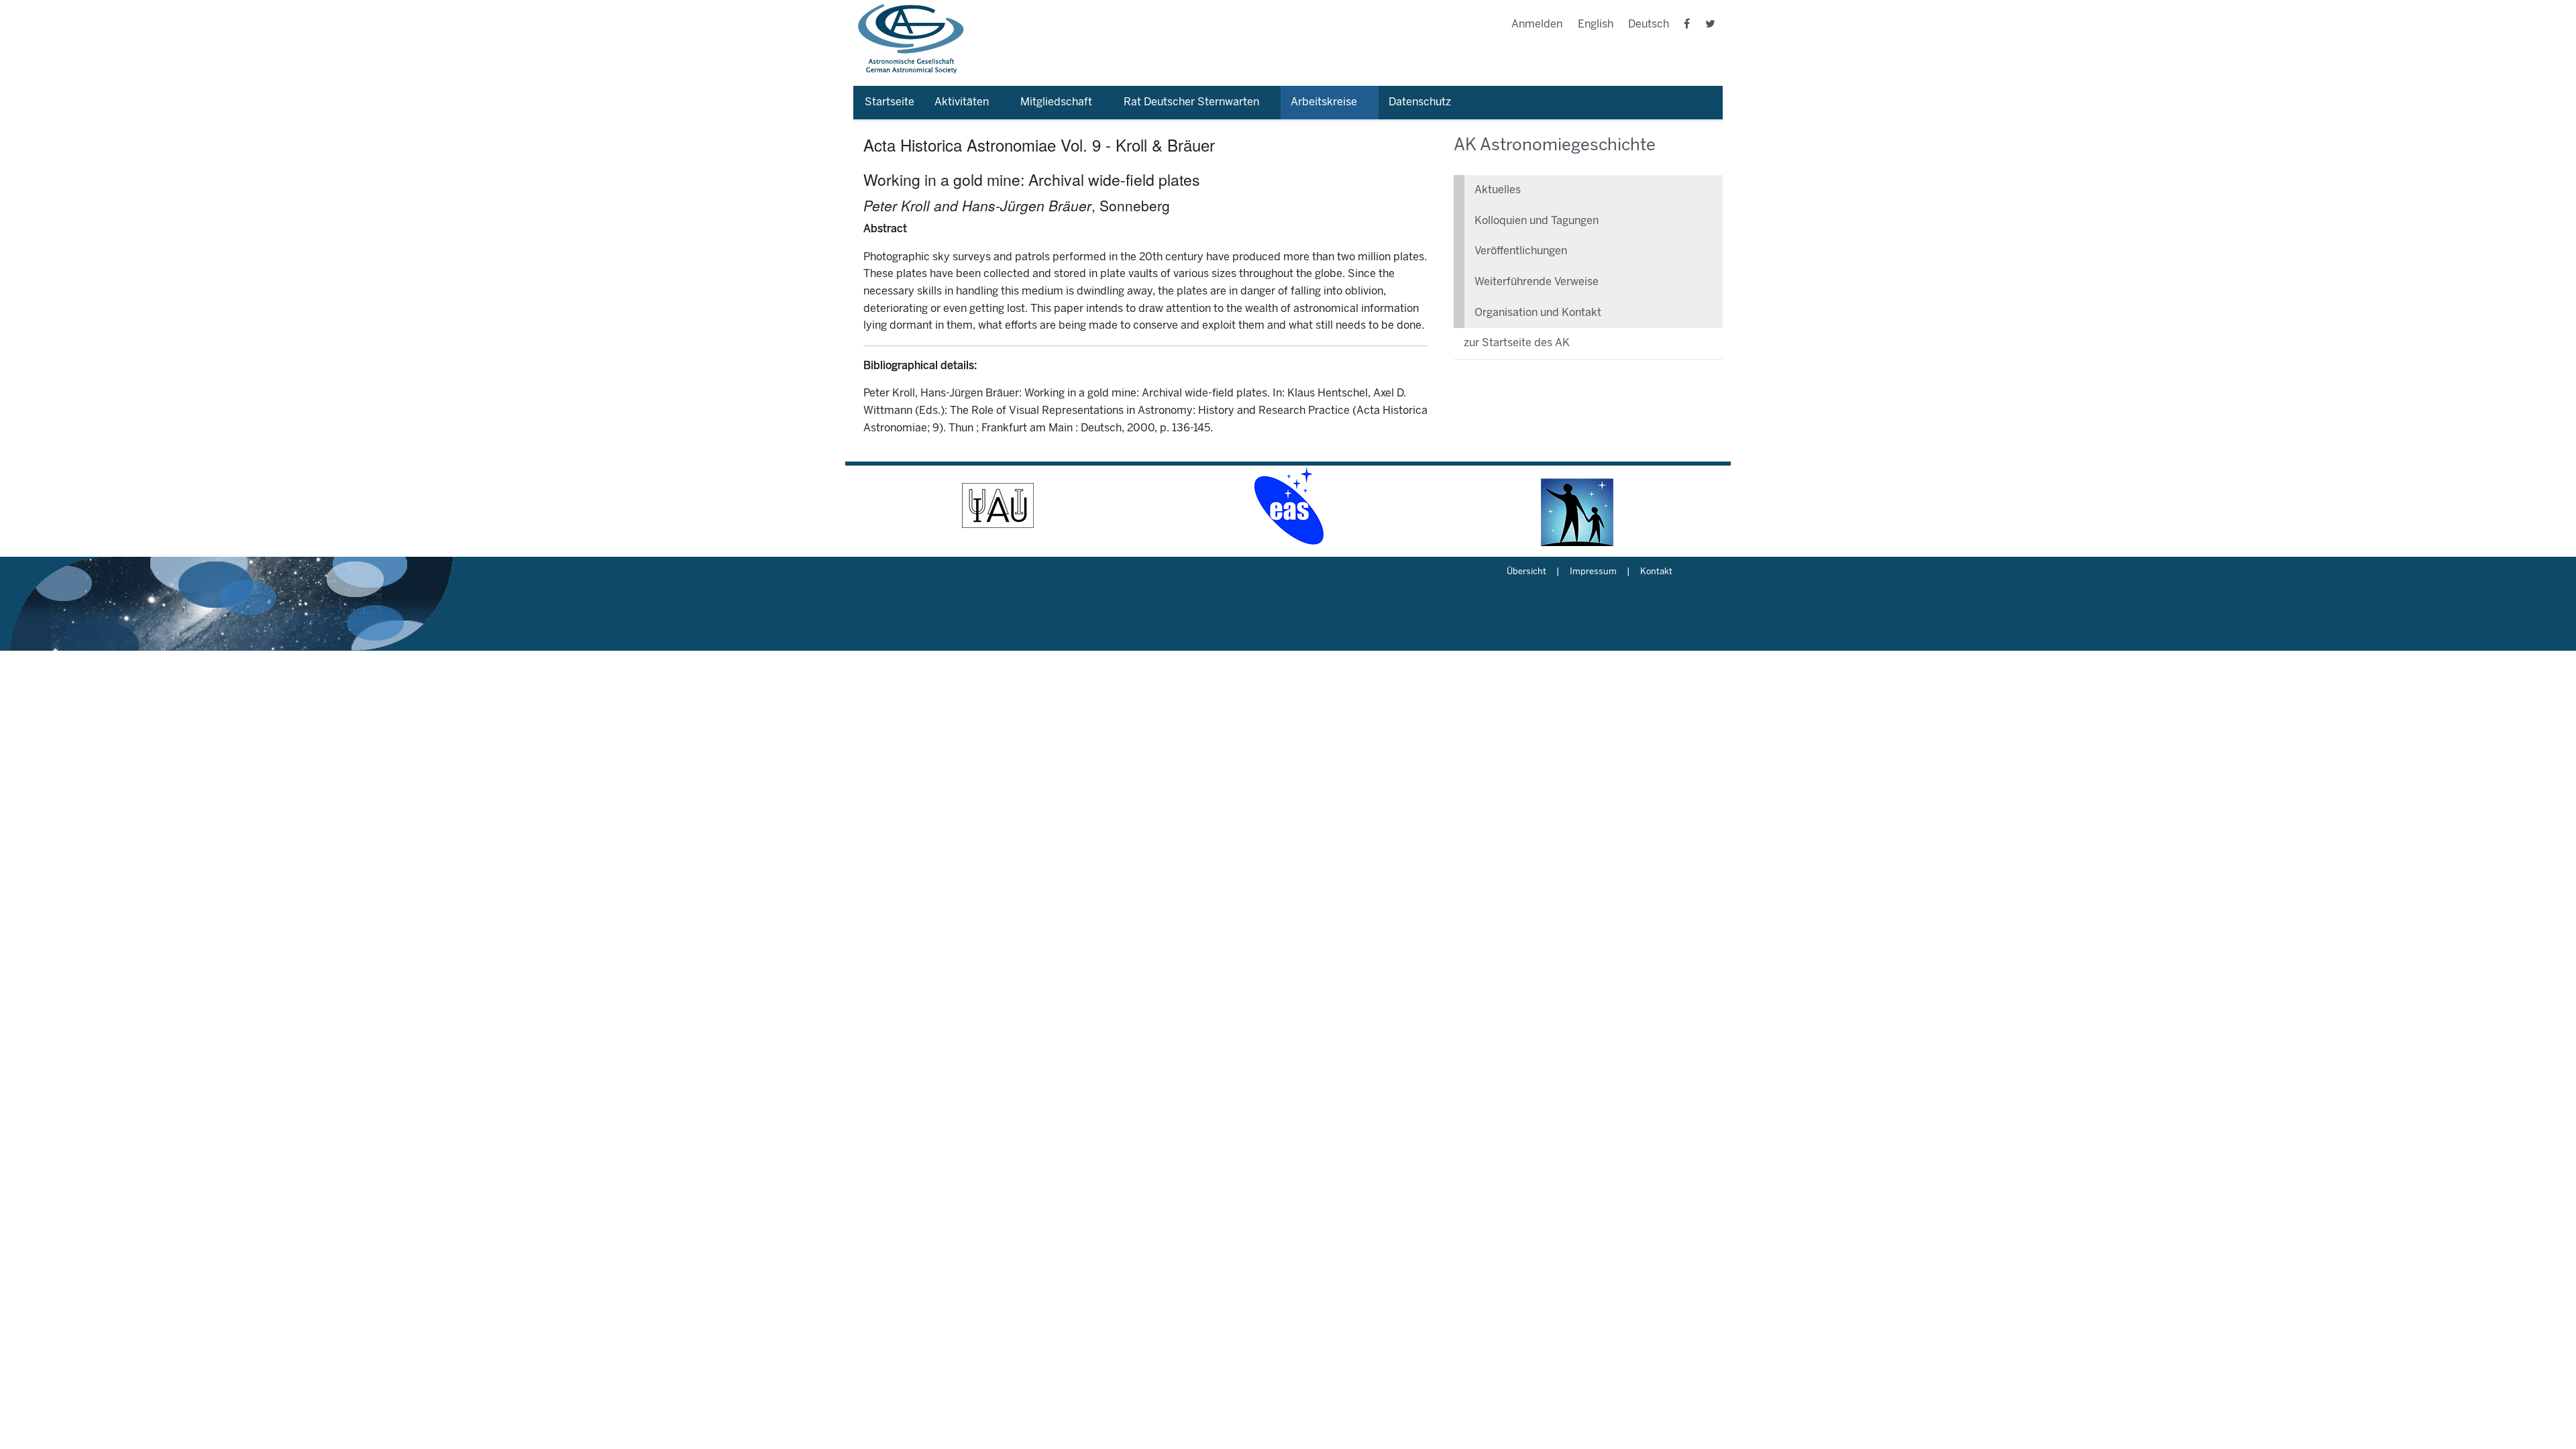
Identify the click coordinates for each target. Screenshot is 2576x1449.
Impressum (1593, 572)
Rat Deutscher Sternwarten (1191, 102)
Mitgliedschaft (1056, 102)
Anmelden (1537, 24)
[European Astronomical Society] (1288, 506)
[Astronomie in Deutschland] (1578, 506)
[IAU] (998, 506)
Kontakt (1656, 572)
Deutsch (1649, 24)
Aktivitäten (962, 102)
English (1596, 24)
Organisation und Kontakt (1538, 313)
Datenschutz (1420, 102)
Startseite (890, 102)
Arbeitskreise (1324, 102)
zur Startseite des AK (1517, 343)
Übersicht (1526, 572)
